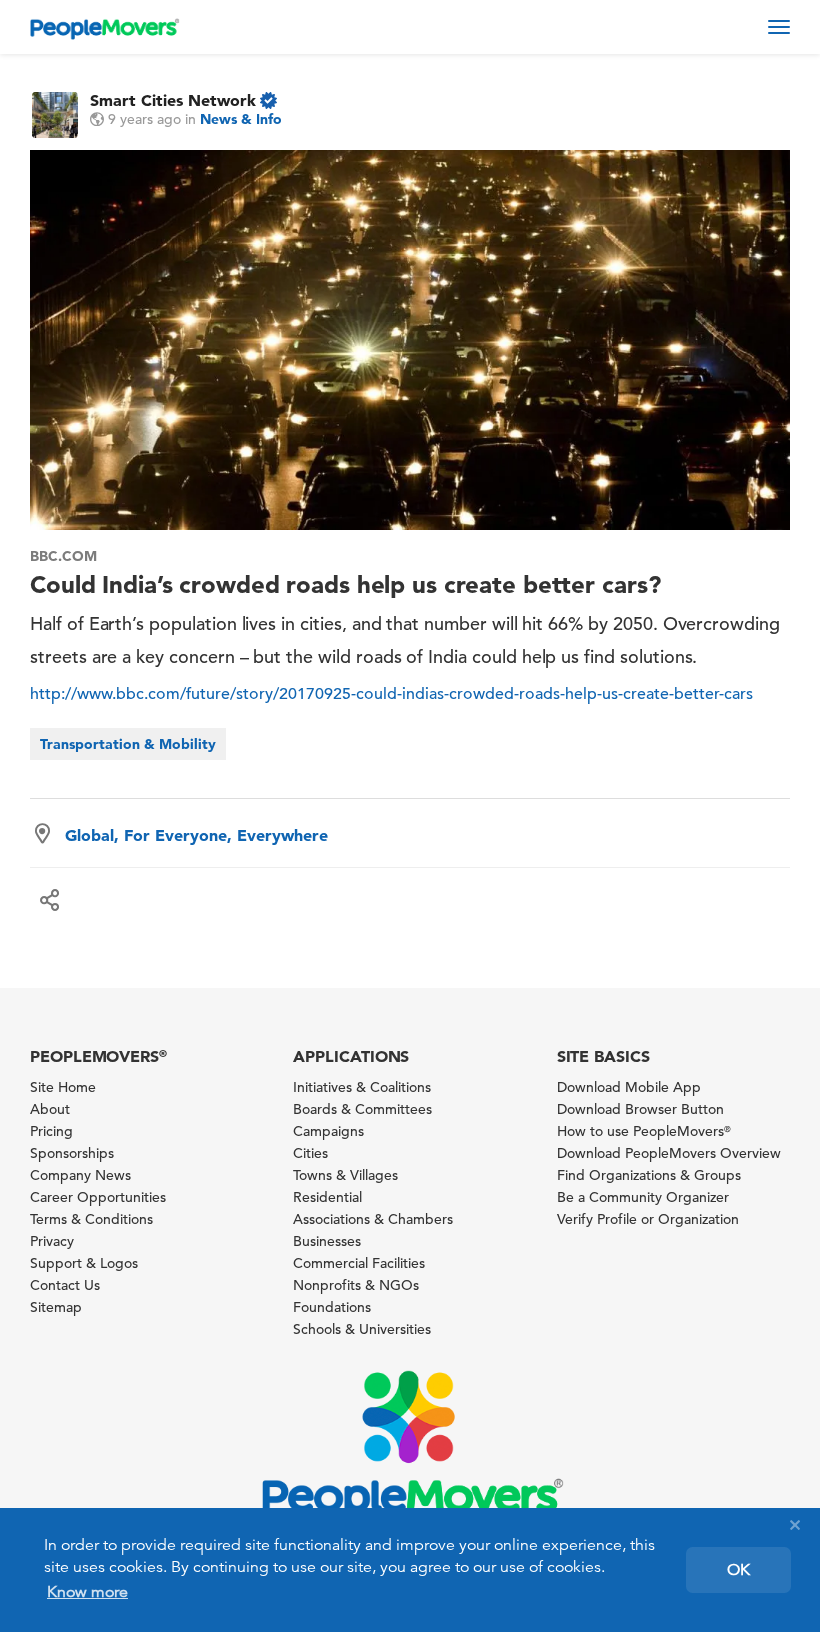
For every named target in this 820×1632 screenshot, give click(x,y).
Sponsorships (72, 1153)
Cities (310, 1153)
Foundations (332, 1307)
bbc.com (63, 556)
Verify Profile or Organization (648, 1219)
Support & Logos (84, 1263)
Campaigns (328, 1131)
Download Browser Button (640, 1109)
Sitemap (56, 1307)
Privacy (52, 1241)
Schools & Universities (362, 1329)
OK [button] (738, 1570)
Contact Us (65, 1285)
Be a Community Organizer (643, 1197)
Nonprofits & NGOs (356, 1285)
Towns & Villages (345, 1175)
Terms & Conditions (91, 1219)
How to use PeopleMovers (644, 1131)
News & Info (241, 119)
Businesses (327, 1241)
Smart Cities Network (173, 100)
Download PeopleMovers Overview (669, 1153)
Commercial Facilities (359, 1263)
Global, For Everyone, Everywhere (196, 835)
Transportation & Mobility (128, 744)
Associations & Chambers (373, 1219)
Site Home (63, 1087)
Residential (327, 1197)
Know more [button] (87, 1592)
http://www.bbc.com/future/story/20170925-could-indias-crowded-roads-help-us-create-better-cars (391, 694)
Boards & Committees (362, 1109)
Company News (80, 1175)
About (50, 1109)
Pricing (51, 1131)
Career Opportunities (98, 1197)
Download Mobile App (629, 1087)
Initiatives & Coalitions (362, 1087)
